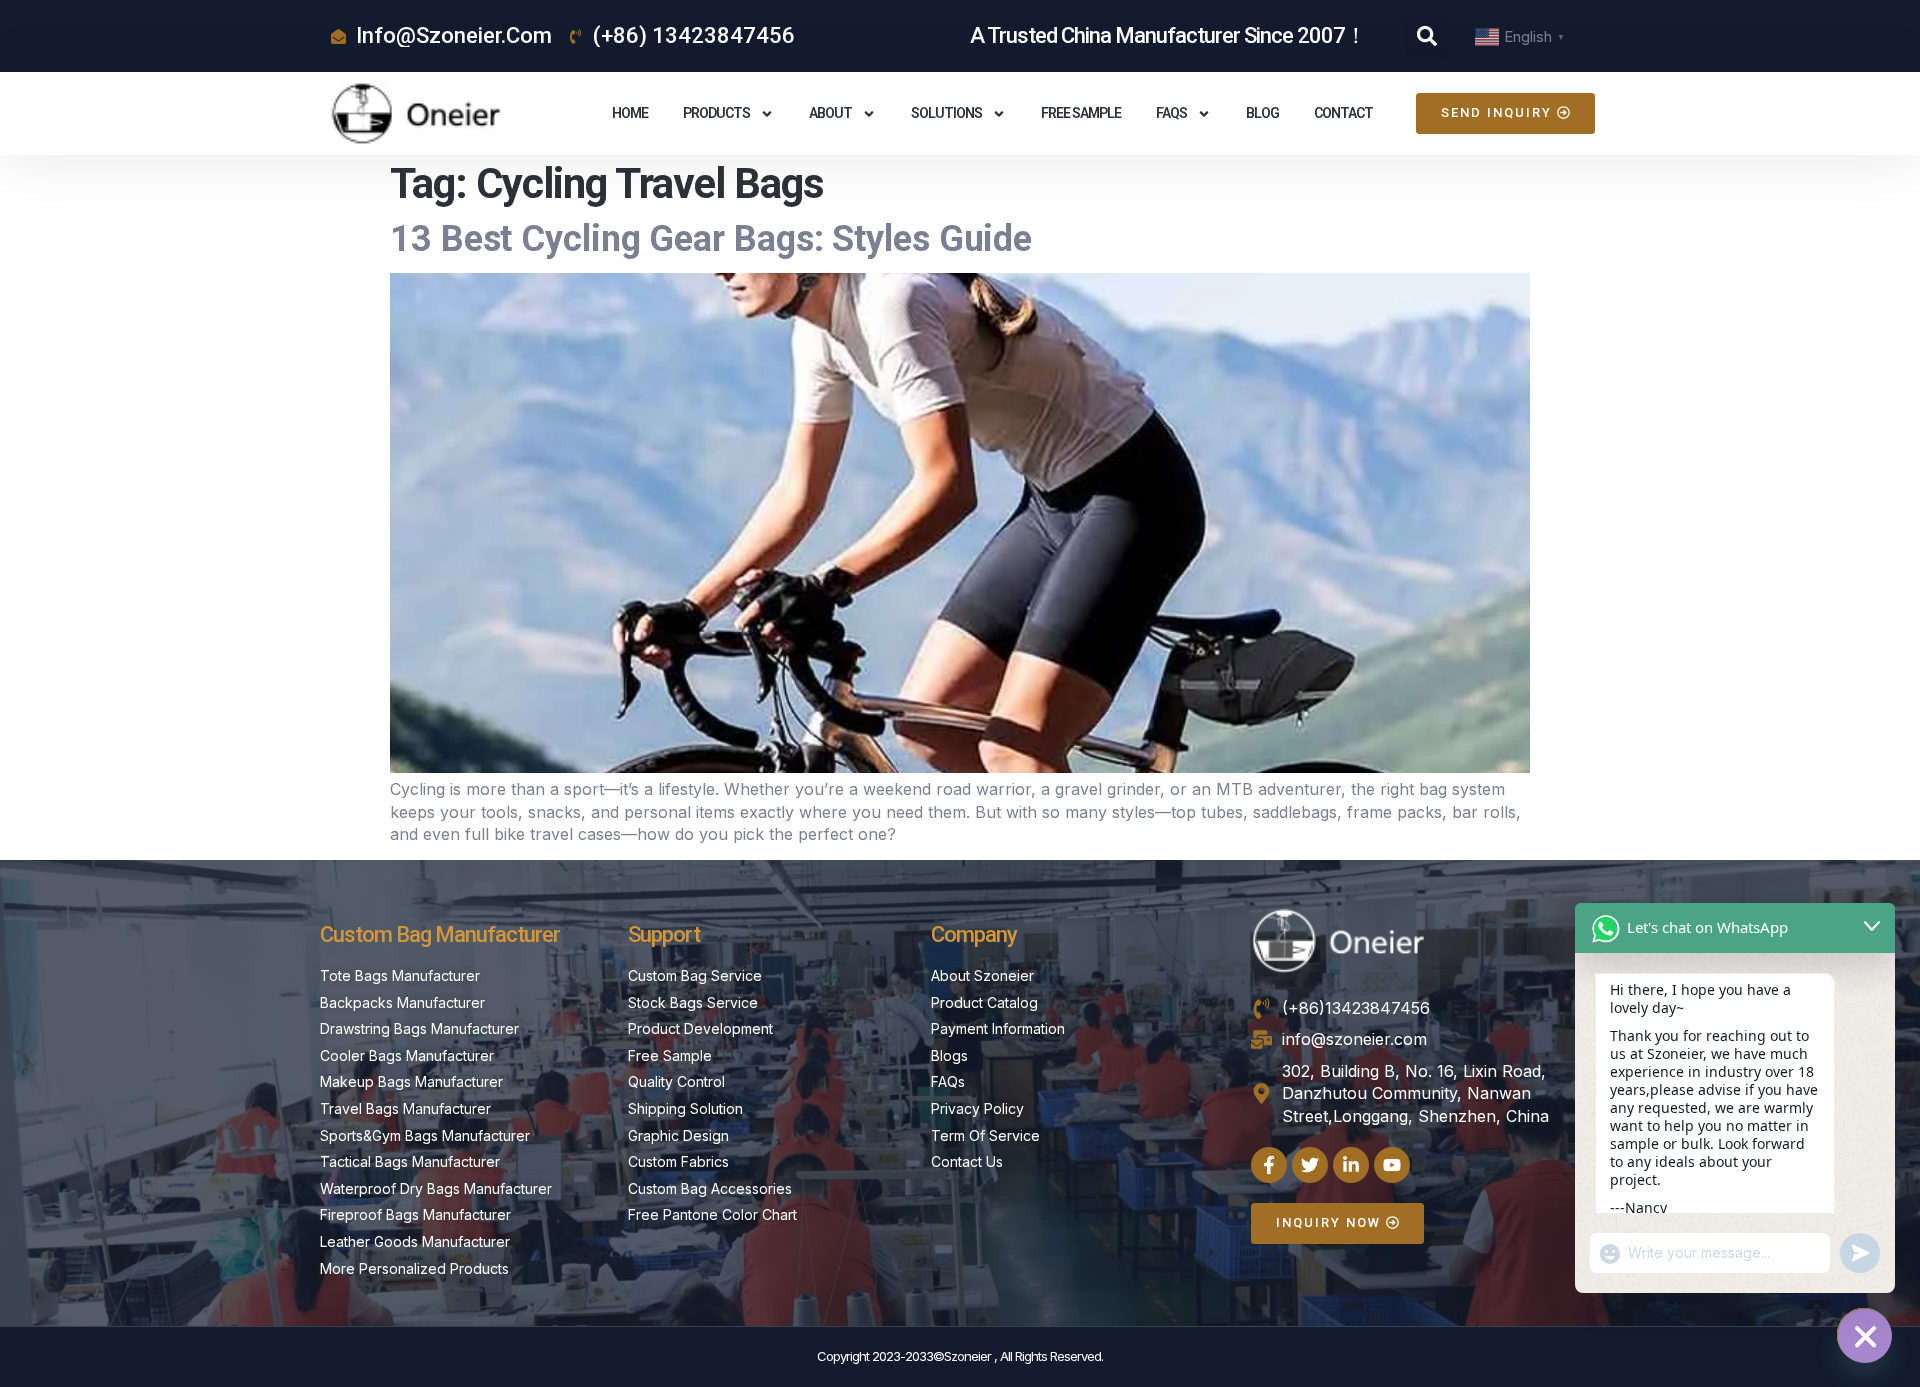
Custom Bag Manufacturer (440, 934)
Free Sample (1081, 113)
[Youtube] (1392, 1165)
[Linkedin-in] (1351, 1165)
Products (716, 113)
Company (974, 934)
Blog (1262, 113)
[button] (1427, 36)
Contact (1343, 113)
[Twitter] (1310, 1165)
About (830, 113)
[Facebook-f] (1269, 1165)
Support (664, 934)
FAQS (1171, 113)
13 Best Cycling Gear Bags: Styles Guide (711, 239)
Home (630, 113)
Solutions (946, 113)
